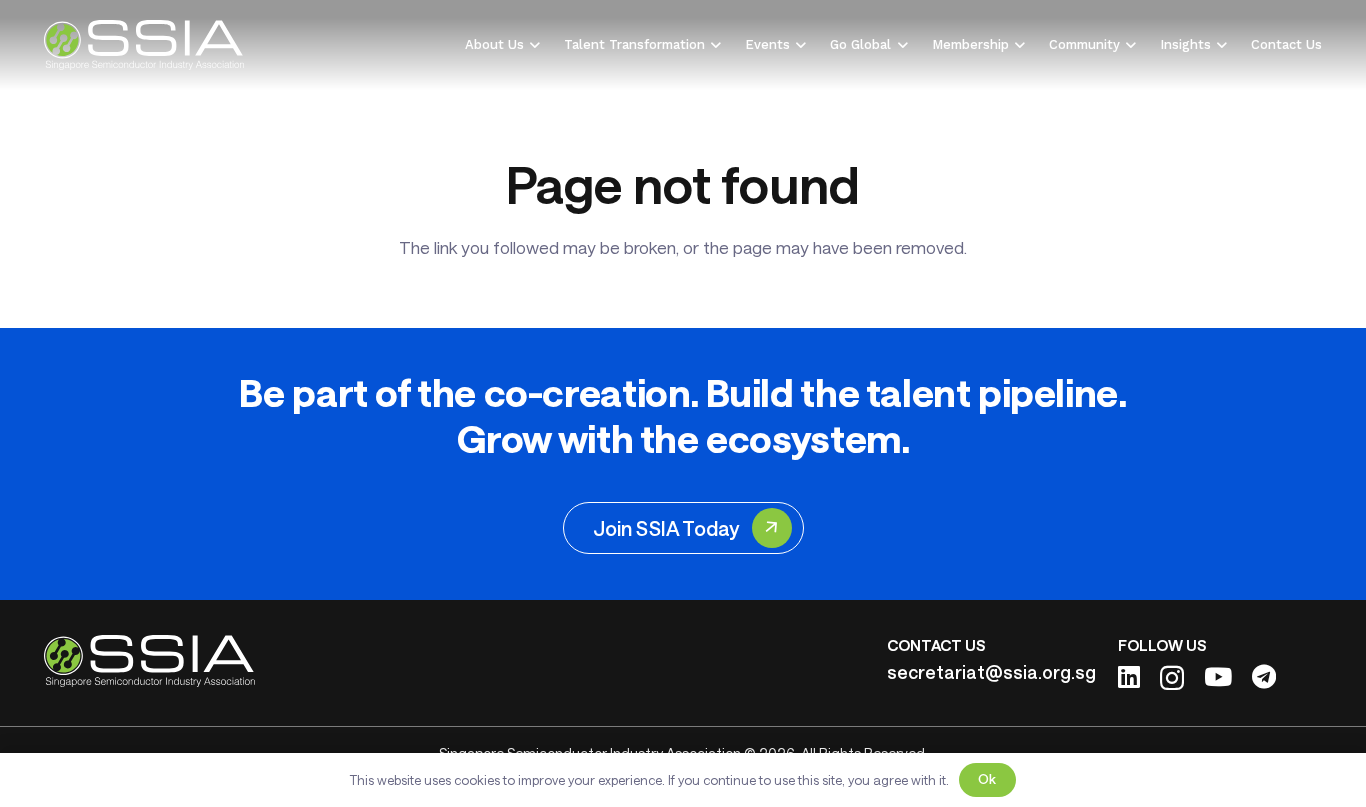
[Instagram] (1172, 678)
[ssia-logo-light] (144, 45)
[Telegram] (1264, 676)
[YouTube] (1218, 676)
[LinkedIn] (1129, 676)
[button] (532, 45)
